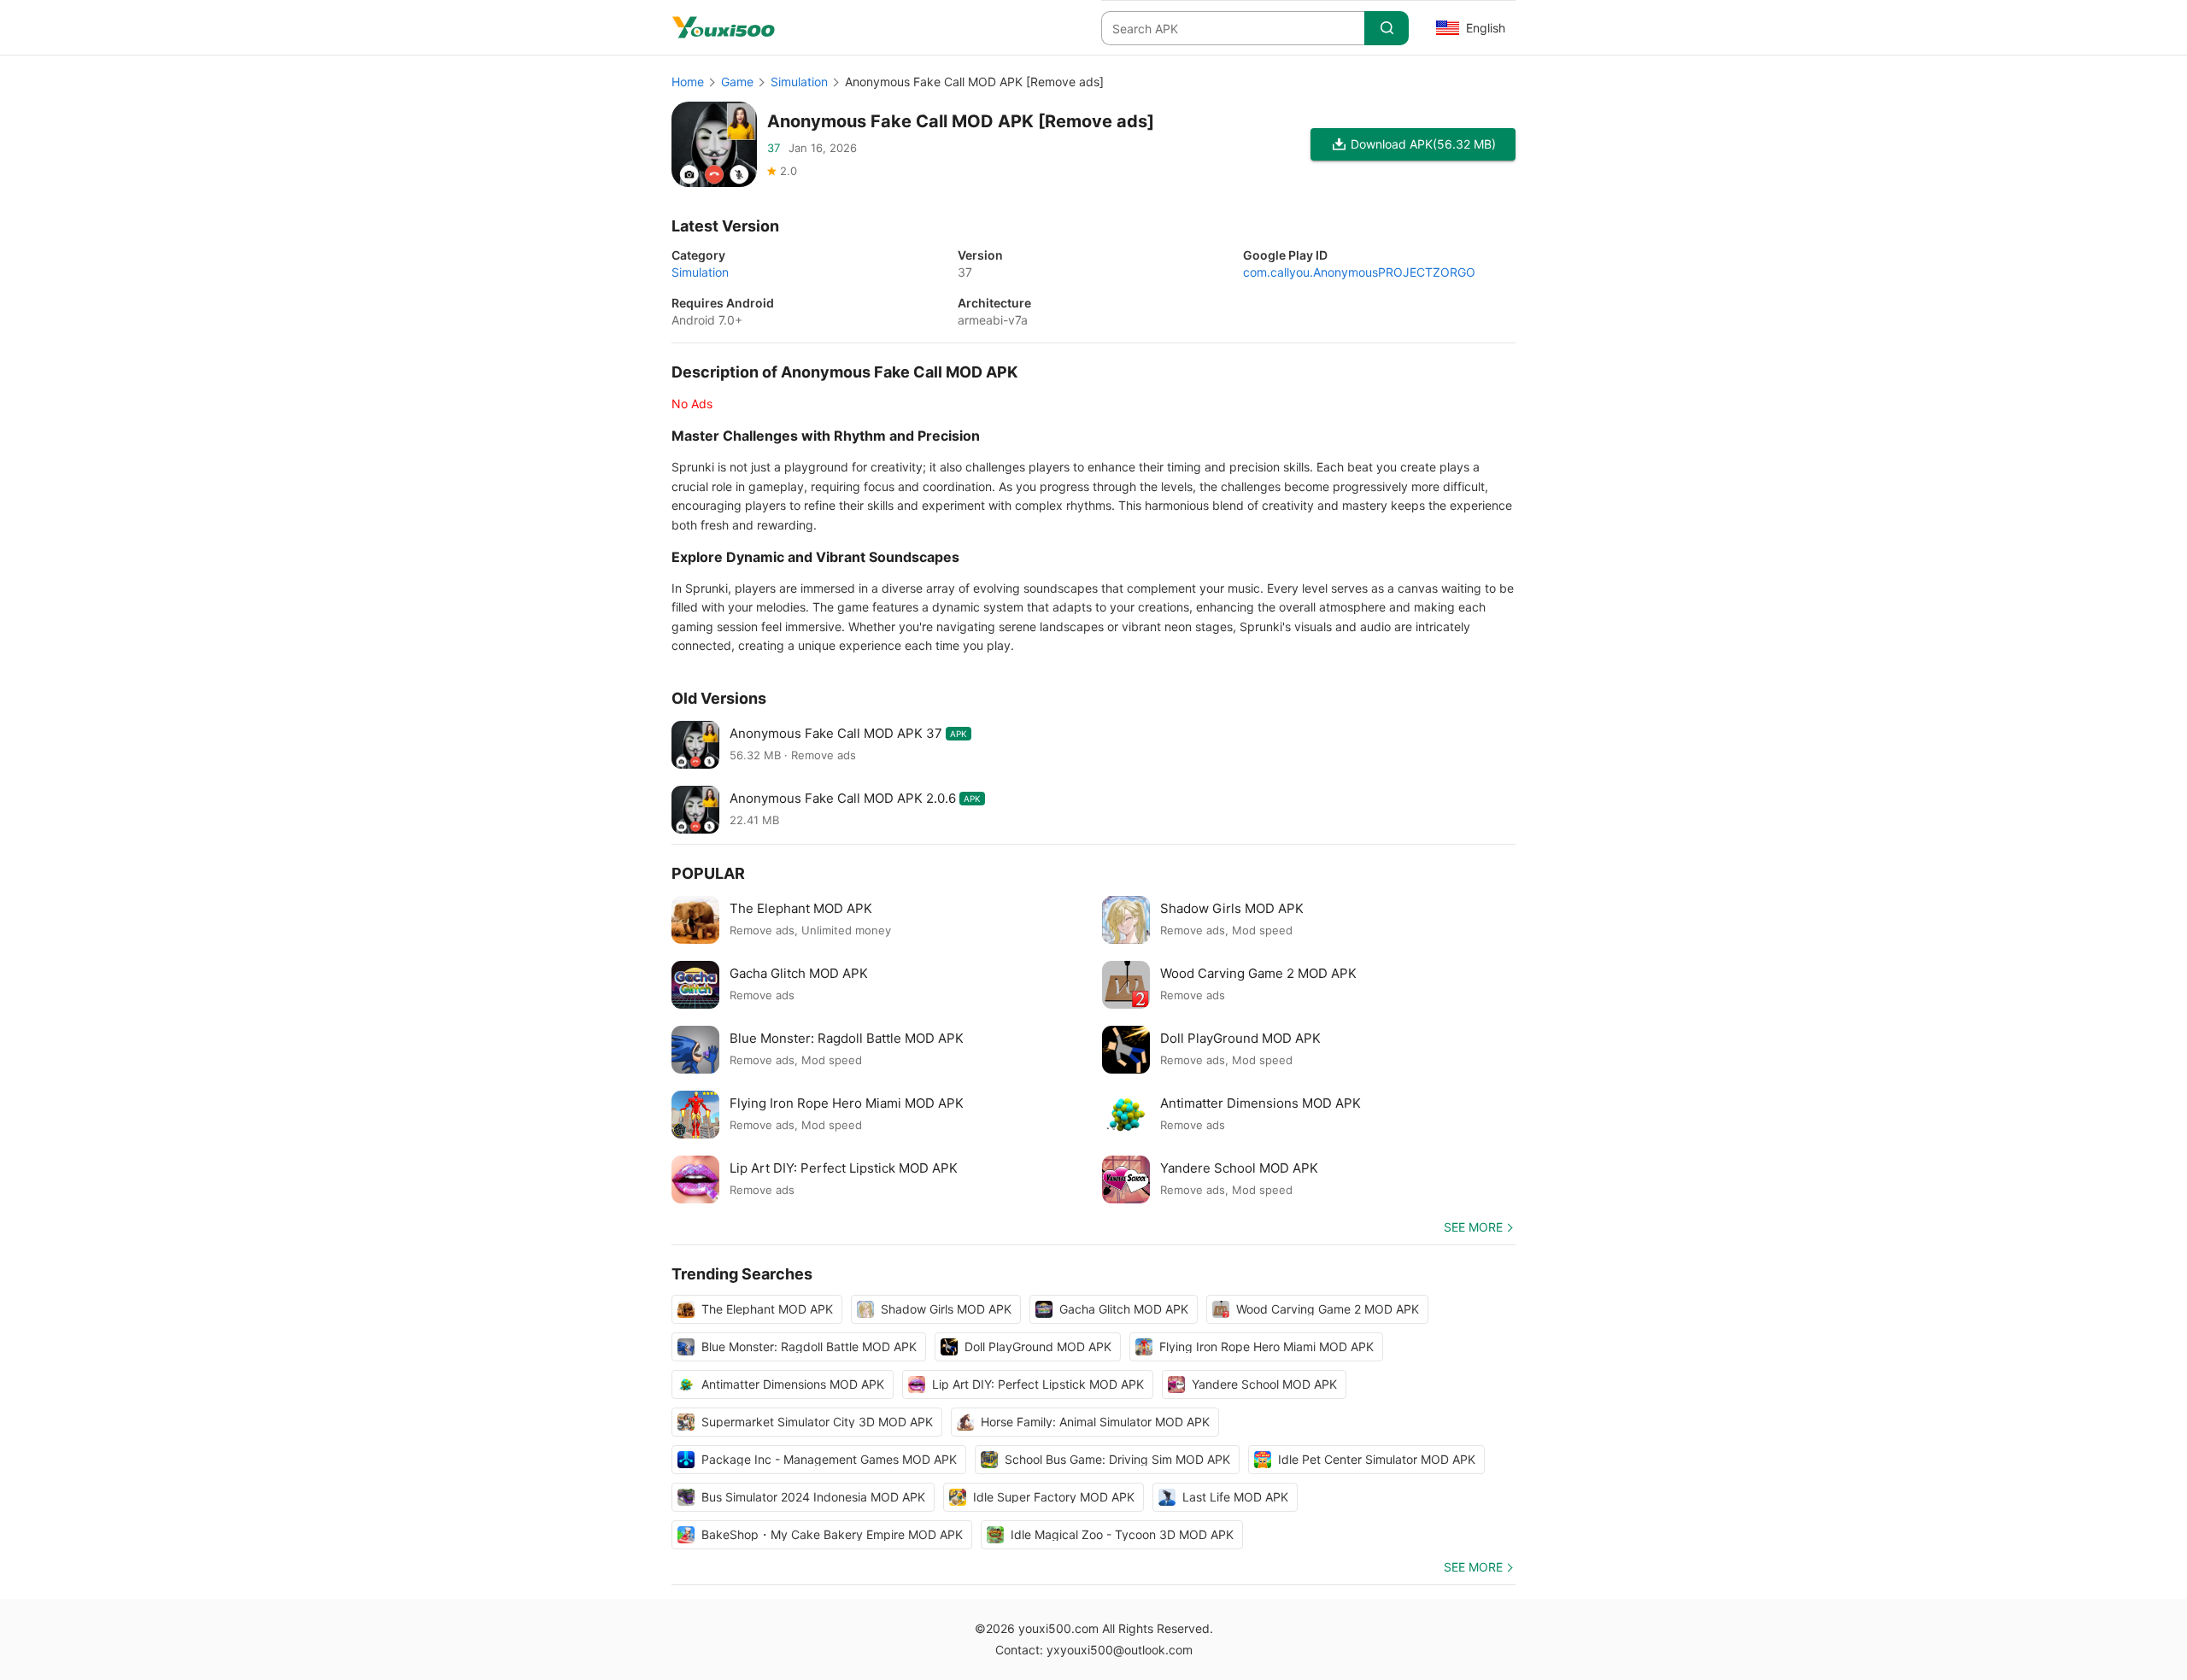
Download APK (1423, 144)
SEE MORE (1473, 1227)
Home (688, 82)
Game (737, 82)
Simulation (799, 82)
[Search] (1387, 28)
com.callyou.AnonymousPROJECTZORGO (1359, 272)
